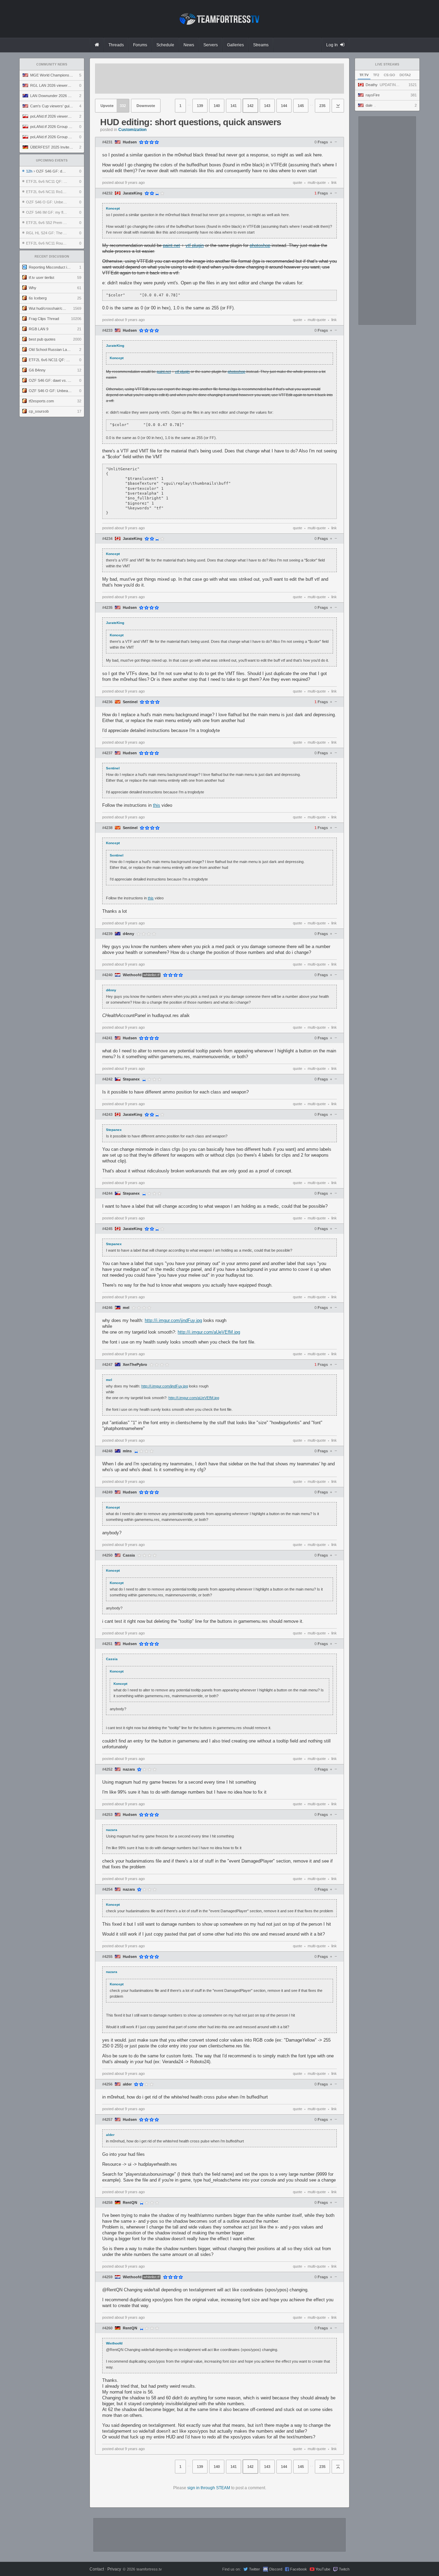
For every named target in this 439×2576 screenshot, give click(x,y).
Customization (132, 130)
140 (217, 106)
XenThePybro (135, 1365)
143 (267, 106)
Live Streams (387, 64)
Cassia (129, 1555)
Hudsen (130, 142)
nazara (129, 1769)
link (334, 182)
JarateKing (133, 193)
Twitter (254, 2569)
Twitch (344, 2569)
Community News (52, 64)
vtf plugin (195, 245)
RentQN (130, 2203)
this (157, 805)
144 (284, 106)
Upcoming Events (52, 161)
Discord (276, 2569)
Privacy (114, 2569)
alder (127, 2084)
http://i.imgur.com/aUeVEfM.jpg (209, 1332)
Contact (97, 2569)
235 (322, 106)
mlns (127, 1451)
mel (126, 1308)
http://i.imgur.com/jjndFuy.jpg (173, 1320)
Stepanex (131, 1079)
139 (200, 106)
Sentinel (130, 702)
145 (301, 106)
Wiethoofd (132, 975)
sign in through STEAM (209, 2488)
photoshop (260, 245)
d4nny (128, 934)
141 (234, 106)
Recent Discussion (52, 257)
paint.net (171, 245)
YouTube (323, 2569)
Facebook (299, 2569)
